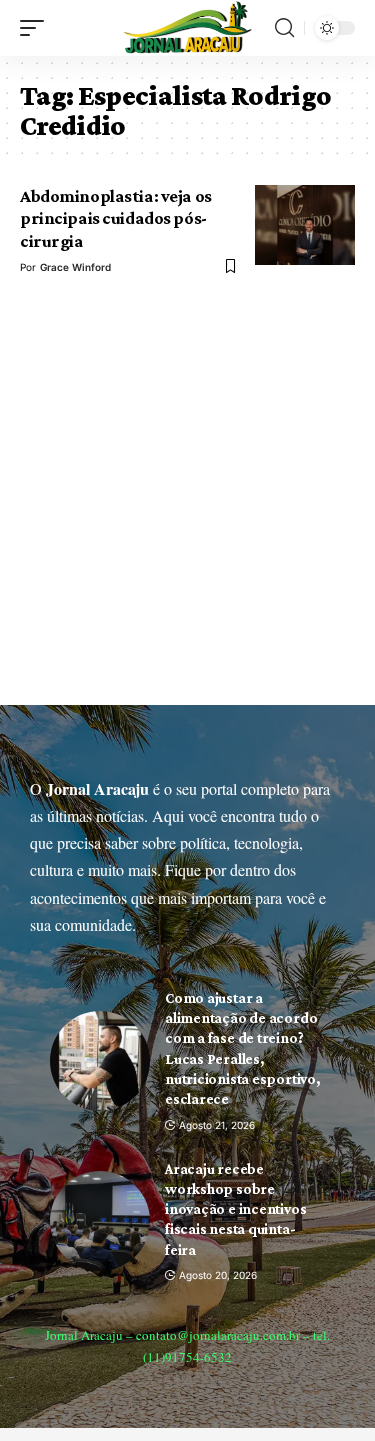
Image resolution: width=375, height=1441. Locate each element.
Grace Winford (75, 267)
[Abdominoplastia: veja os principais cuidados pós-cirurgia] (305, 225)
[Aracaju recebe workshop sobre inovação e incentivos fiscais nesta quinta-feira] (100, 1221)
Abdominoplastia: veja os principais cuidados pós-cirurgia (116, 218)
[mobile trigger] (37, 28)
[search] (284, 28)
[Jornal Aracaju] (188, 28)
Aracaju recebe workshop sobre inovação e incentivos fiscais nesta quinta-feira (235, 1209)
